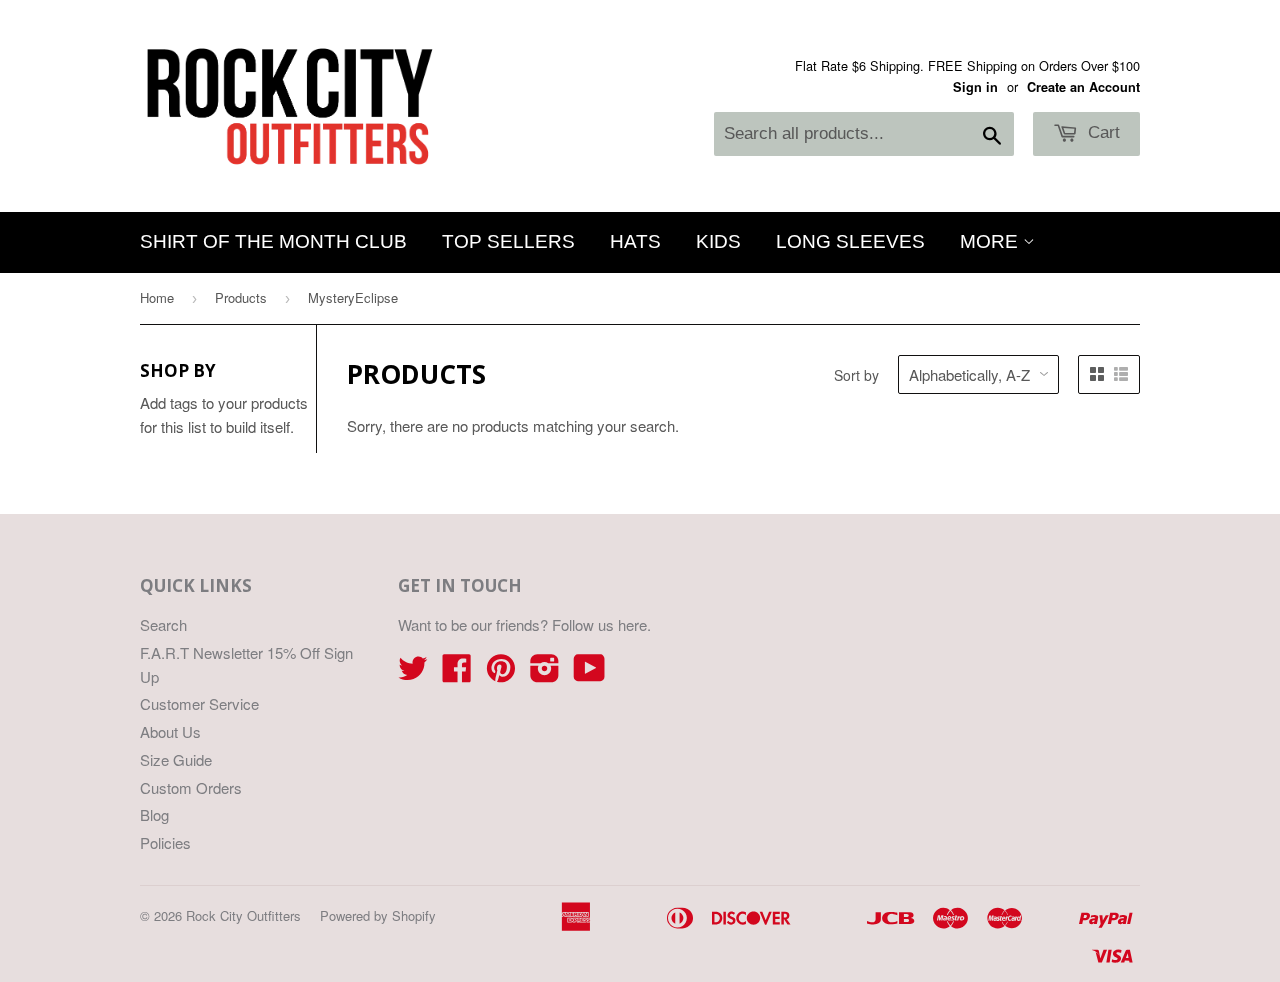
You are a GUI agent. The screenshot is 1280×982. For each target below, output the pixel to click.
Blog (154, 814)
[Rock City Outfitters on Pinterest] (501, 673)
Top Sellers (508, 241)
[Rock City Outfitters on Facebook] (457, 673)
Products (241, 297)
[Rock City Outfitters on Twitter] (413, 673)
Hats (635, 241)
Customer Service (199, 703)
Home (157, 297)
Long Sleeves (850, 241)
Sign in (975, 87)
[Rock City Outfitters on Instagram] (545, 673)
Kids (718, 241)
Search (163, 624)
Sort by (856, 375)
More (991, 241)
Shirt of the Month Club (273, 241)
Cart (1101, 132)
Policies (165, 842)
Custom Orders (191, 787)
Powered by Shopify (378, 915)
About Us (170, 731)
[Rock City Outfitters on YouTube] (589, 673)
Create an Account (1083, 87)
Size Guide (176, 759)
